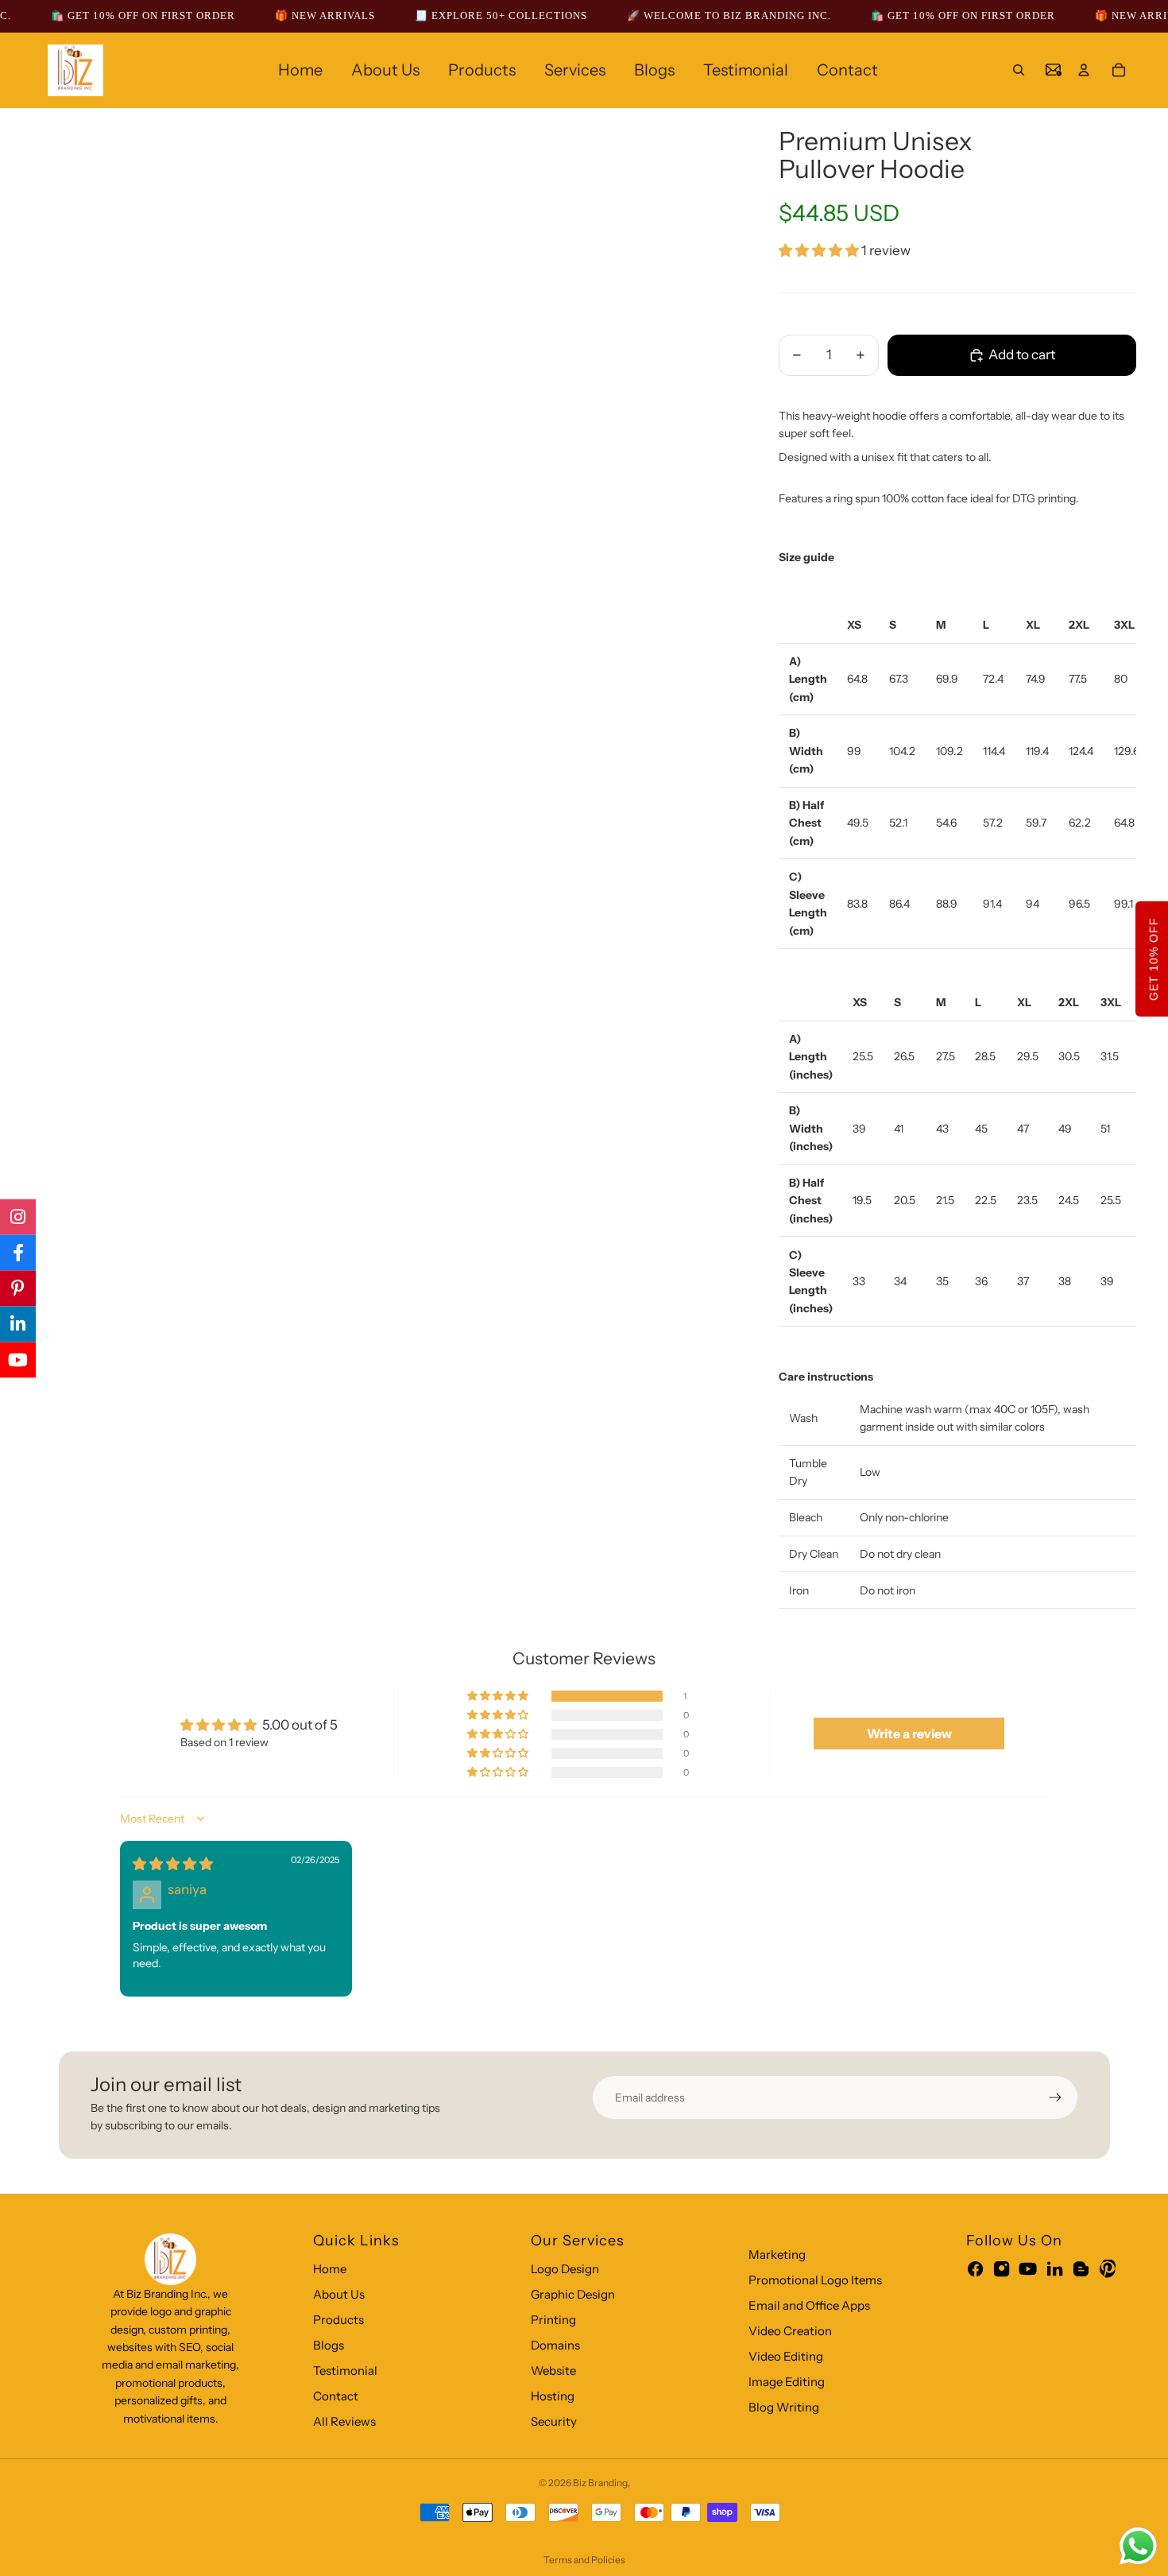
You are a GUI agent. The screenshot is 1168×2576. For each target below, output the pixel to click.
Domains (555, 2345)
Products (338, 2320)
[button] (820, 250)
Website (553, 2371)
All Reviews (344, 2421)
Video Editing (786, 2356)
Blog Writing (784, 2407)
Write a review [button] (909, 1733)
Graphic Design (573, 2294)
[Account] (1084, 70)
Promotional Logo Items (815, 2280)
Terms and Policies (584, 2560)
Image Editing (787, 2382)
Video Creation (790, 2331)
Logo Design (565, 2269)
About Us (339, 2294)
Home (330, 2269)
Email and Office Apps (809, 2305)
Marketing (777, 2254)
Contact (336, 2396)
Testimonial (345, 2371)
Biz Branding (600, 2483)
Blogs (329, 2345)
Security (554, 2421)
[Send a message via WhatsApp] (1138, 2546)
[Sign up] (1055, 2098)
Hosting (553, 2396)
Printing (553, 2320)
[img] (173, 1864)
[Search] (1019, 70)
